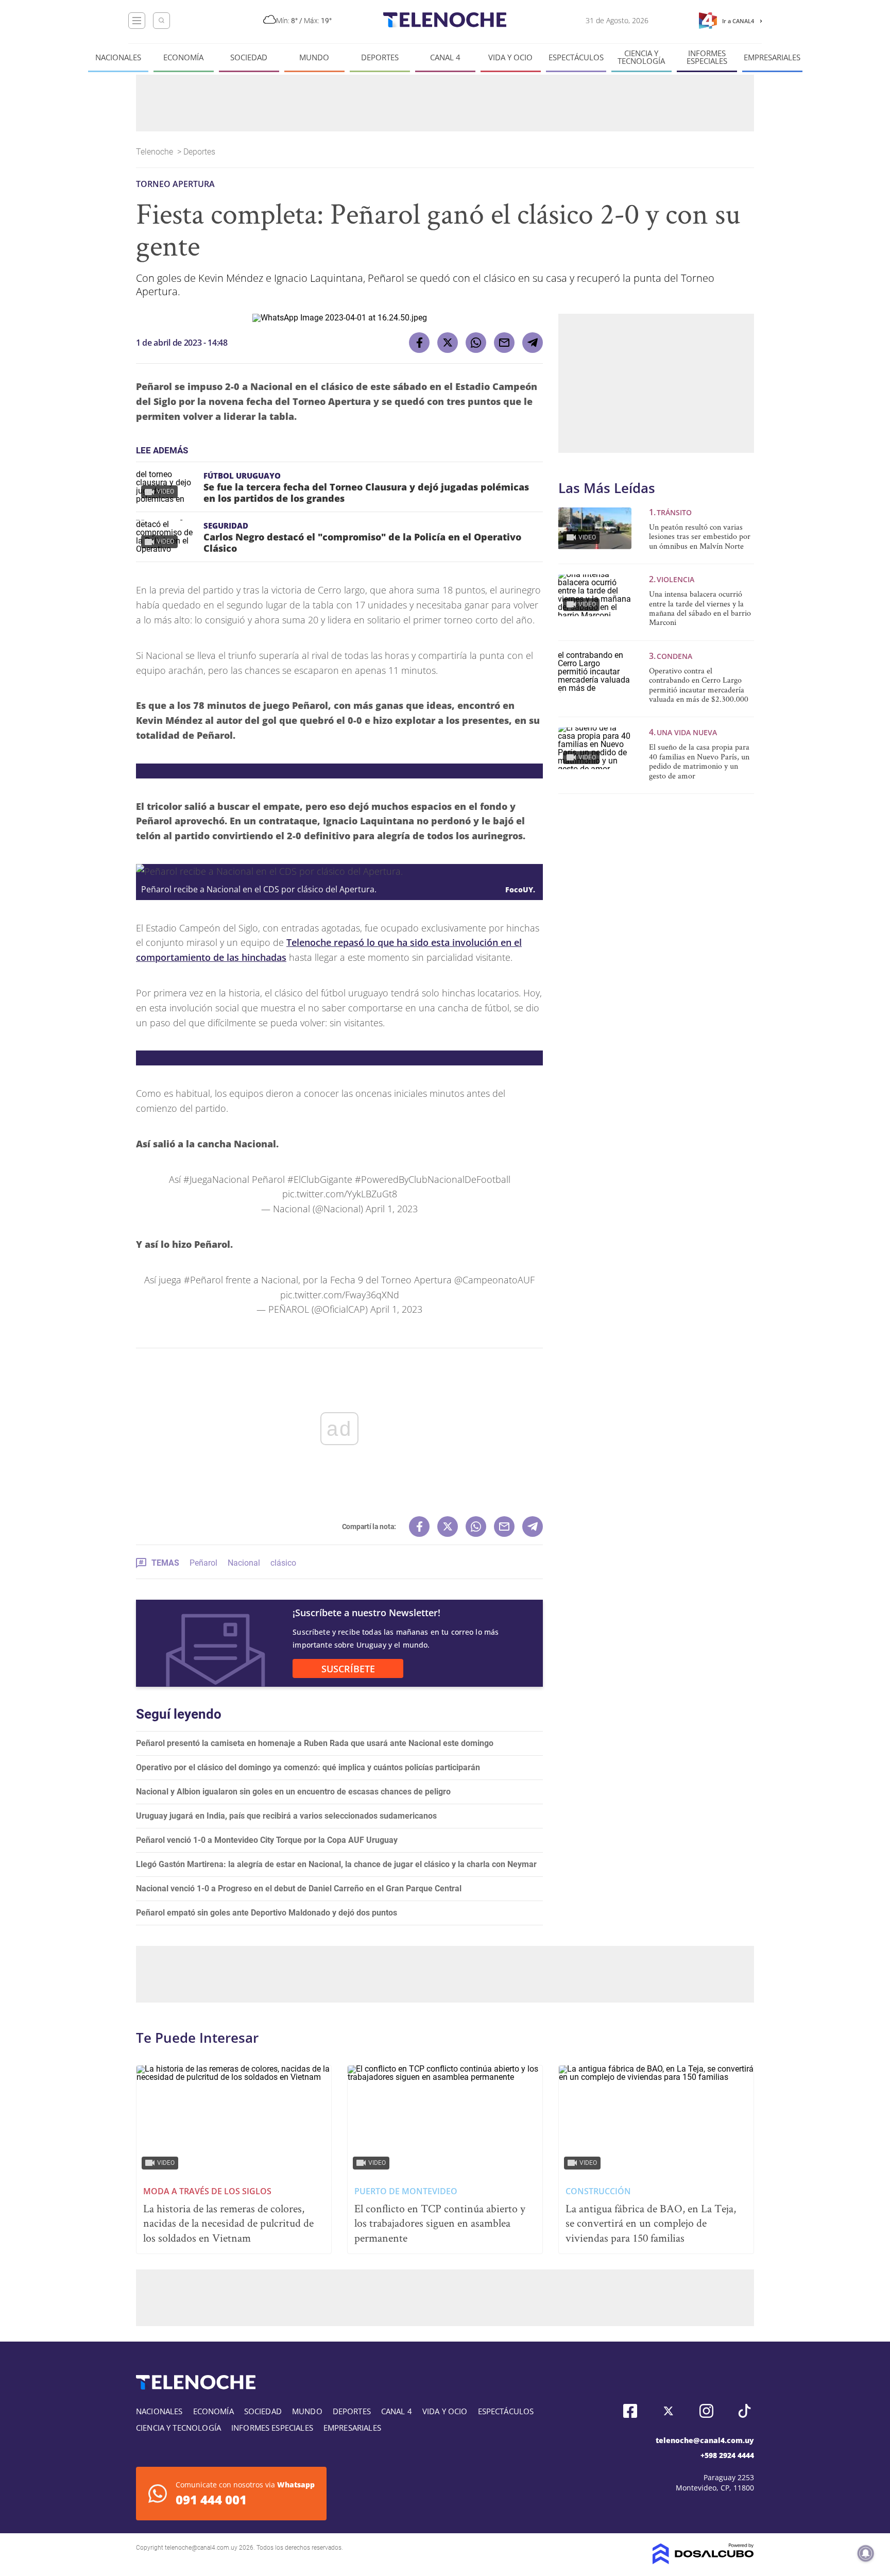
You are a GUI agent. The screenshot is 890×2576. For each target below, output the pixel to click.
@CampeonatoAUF (494, 1280)
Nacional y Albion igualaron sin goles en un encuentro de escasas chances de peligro (293, 1792)
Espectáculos (576, 57)
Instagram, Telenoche (706, 2411)
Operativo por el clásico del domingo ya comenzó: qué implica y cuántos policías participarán (308, 1767)
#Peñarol (203, 1280)
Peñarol (203, 1563)
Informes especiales (707, 57)
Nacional (244, 1563)
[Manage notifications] (866, 2553)
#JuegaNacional (216, 1179)
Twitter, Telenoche (668, 2411)
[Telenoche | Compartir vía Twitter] (448, 343)
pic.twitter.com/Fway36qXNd (340, 1295)
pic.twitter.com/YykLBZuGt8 (340, 1194)
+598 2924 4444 (727, 2455)
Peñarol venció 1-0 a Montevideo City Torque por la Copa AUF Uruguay (267, 1840)
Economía (183, 57)
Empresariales (772, 57)
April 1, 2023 (392, 1209)
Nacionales (118, 57)
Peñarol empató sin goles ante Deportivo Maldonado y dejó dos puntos (267, 1913)
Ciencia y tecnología (641, 57)
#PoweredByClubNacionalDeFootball (433, 1179)
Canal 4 (445, 57)
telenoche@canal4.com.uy (705, 2440)
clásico (283, 1563)
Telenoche (156, 152)
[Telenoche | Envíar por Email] (504, 343)
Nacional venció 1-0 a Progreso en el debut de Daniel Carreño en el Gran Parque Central (299, 1888)
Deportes (380, 57)
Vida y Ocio (510, 57)
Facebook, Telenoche (630, 2411)
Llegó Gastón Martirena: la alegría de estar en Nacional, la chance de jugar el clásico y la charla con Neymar (336, 1864)
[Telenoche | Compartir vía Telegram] (533, 343)
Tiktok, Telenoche (744, 2411)
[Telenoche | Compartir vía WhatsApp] (476, 343)
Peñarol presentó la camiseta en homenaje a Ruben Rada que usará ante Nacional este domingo (315, 1743)
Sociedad (249, 57)
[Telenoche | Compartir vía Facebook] (419, 343)
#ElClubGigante (320, 1179)
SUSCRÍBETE (348, 1669)
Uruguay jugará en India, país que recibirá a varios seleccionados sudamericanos (286, 1816)
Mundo (314, 57)
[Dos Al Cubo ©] (703, 2561)
